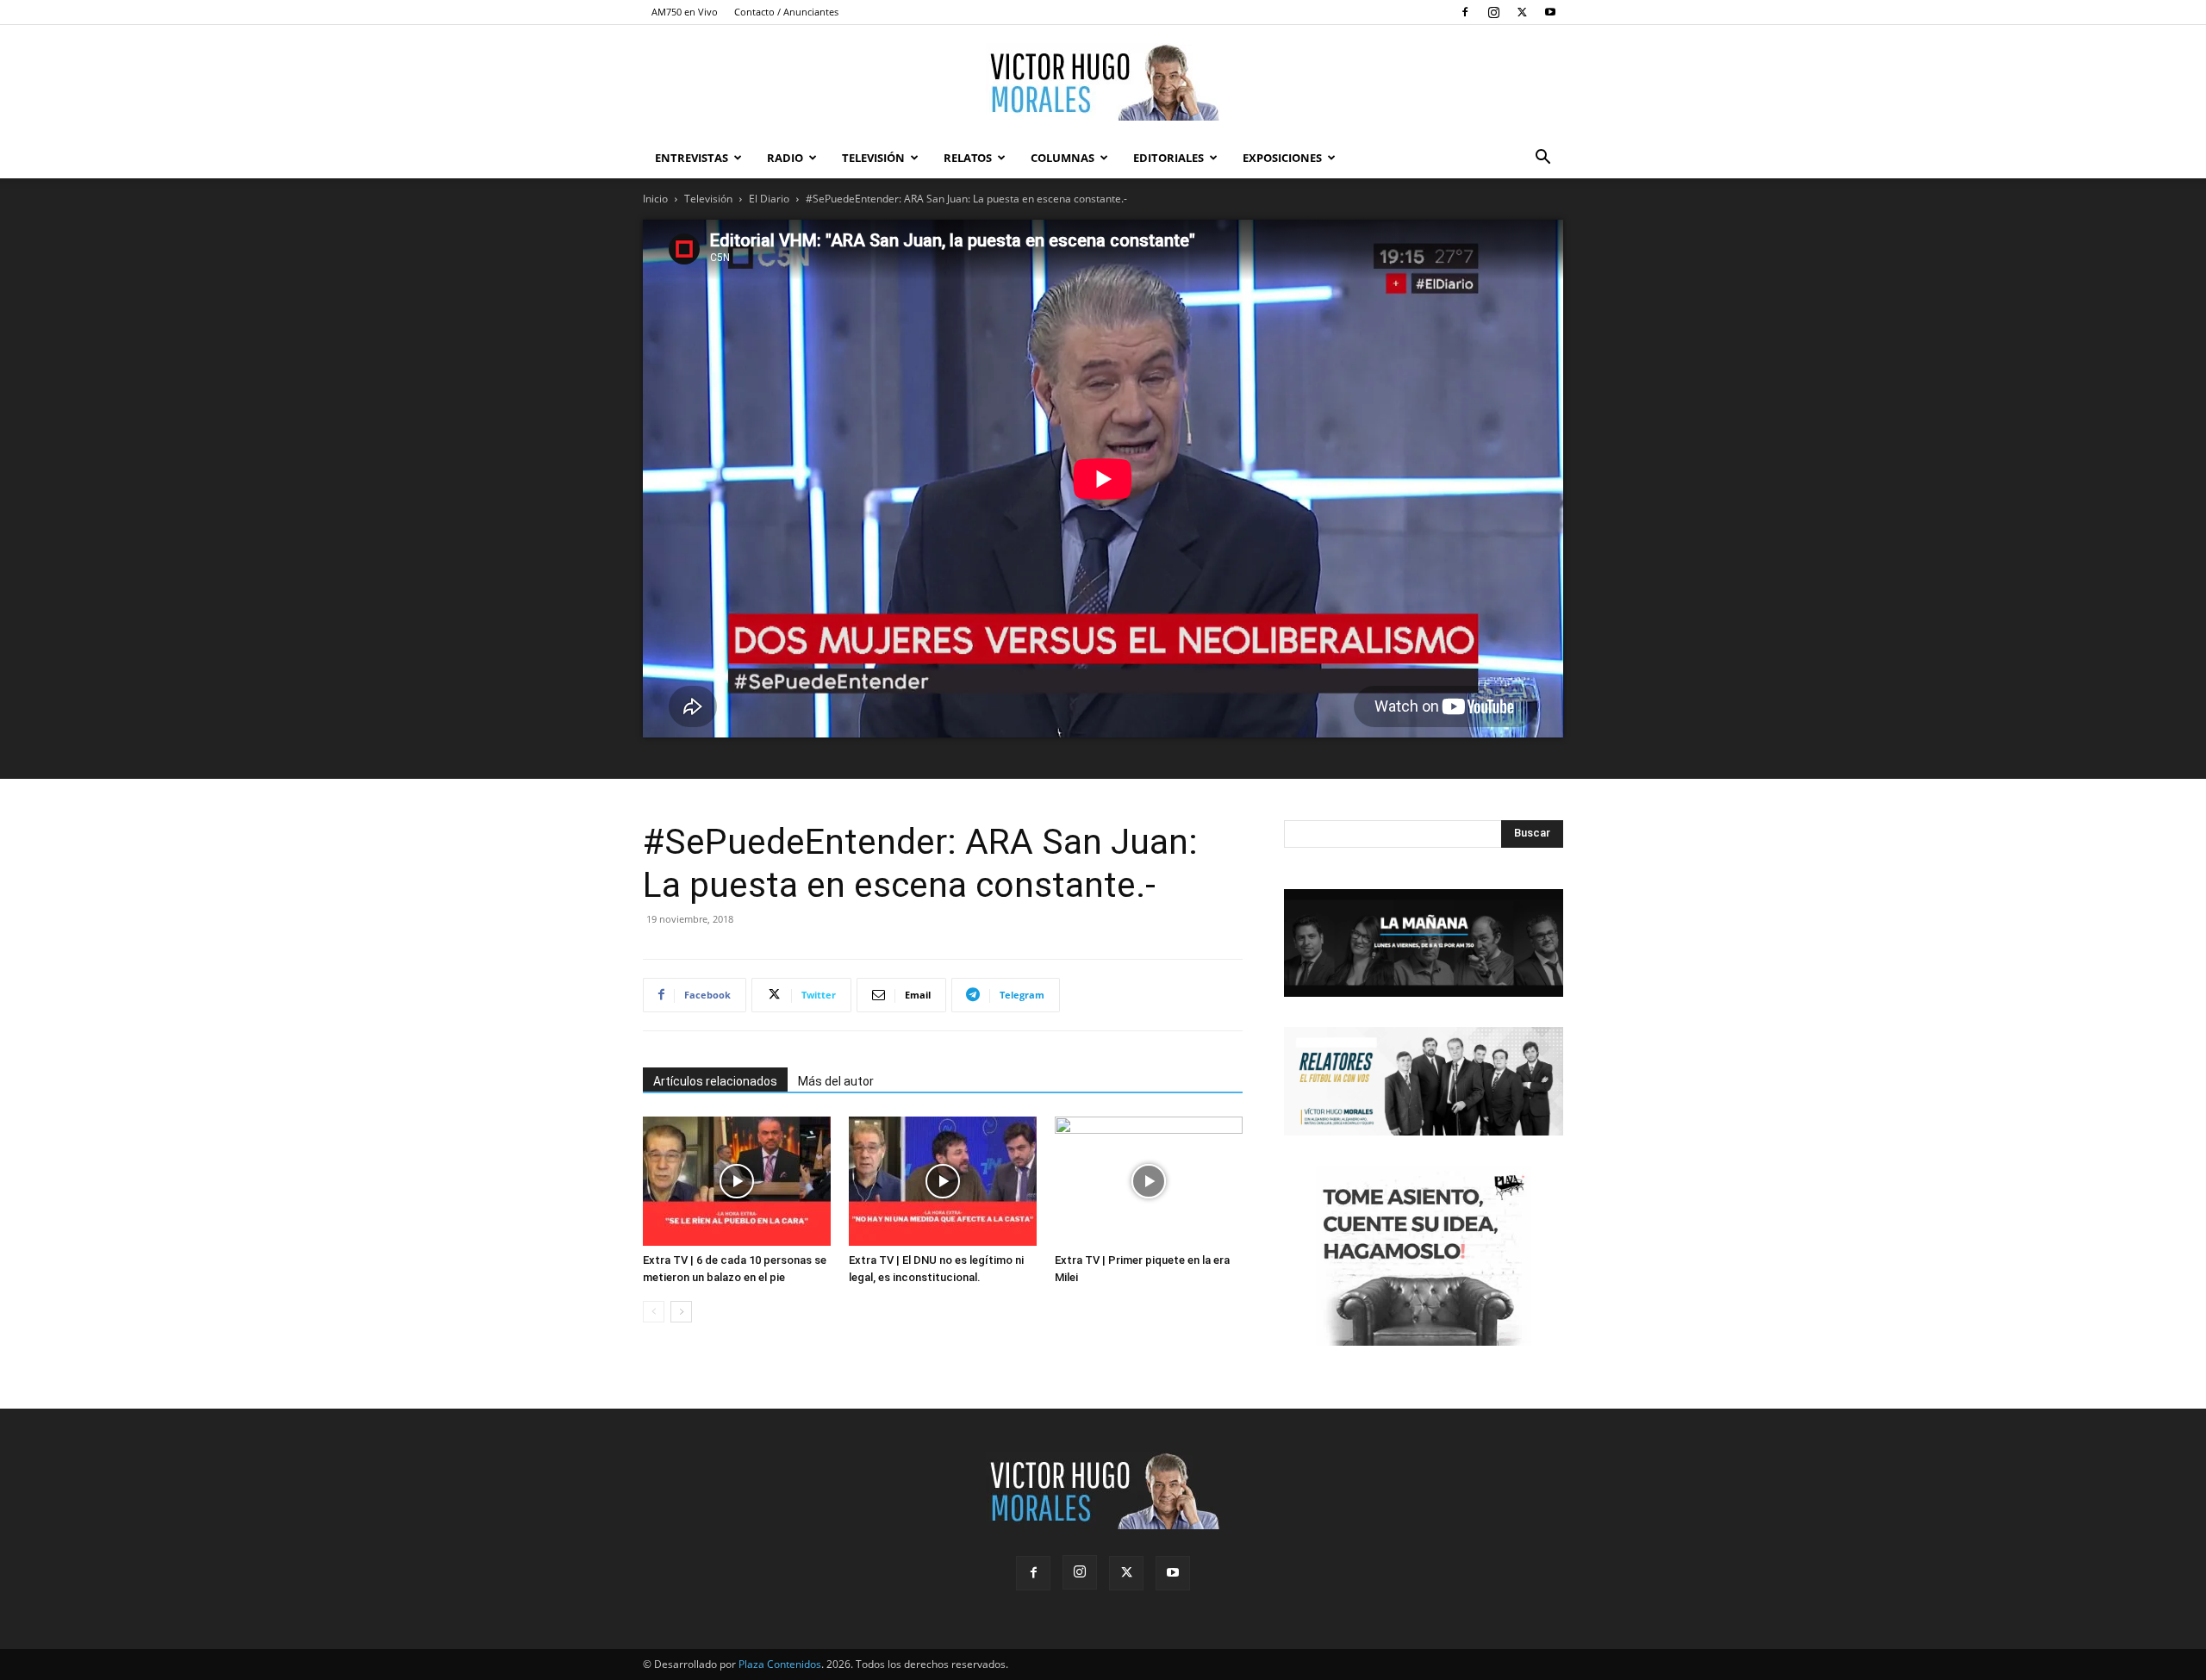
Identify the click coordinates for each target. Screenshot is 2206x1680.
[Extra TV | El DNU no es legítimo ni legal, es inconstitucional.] (943, 1181)
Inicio (655, 199)
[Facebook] (1465, 12)
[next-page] (681, 1312)
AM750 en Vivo (685, 12)
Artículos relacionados (715, 1081)
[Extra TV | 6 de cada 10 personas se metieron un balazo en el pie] (737, 1181)
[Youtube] (1550, 12)
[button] (1542, 159)
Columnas (1062, 158)
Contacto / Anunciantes (786, 12)
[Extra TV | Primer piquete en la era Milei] (1149, 1181)
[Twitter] (1522, 12)
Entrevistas (692, 158)
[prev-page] (654, 1312)
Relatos (968, 158)
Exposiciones (1282, 158)
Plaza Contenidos (780, 1664)
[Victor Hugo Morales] (1103, 82)
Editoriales (1168, 158)
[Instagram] (1493, 12)
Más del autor (836, 1081)
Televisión (873, 158)
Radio (785, 158)
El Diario (769, 199)
